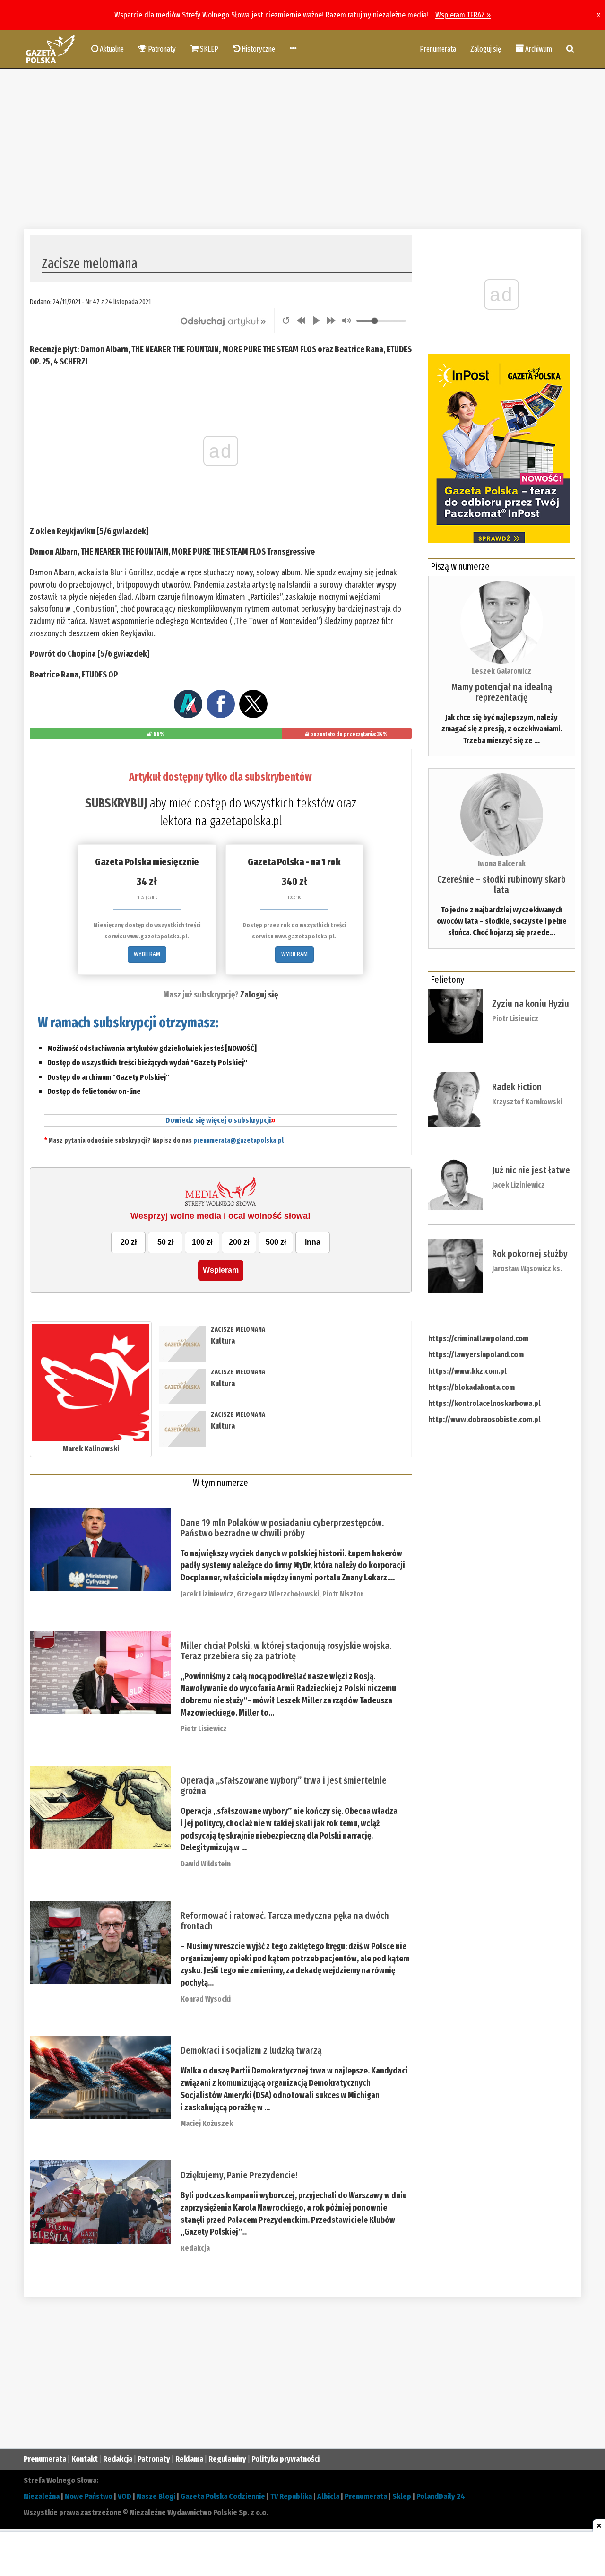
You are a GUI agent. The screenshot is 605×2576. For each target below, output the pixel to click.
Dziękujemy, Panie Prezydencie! (239, 2175)
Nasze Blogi (156, 2496)
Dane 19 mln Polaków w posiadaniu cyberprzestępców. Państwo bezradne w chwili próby (282, 1528)
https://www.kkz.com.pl (467, 1371)
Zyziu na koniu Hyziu (531, 1004)
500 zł (276, 1242)
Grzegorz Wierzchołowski (278, 1594)
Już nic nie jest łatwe (531, 1170)
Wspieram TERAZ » (463, 15)
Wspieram (221, 1270)
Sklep (402, 2496)
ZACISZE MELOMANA (238, 1330)
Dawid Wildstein (206, 1864)
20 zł (129, 1242)
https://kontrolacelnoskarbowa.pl (484, 1403)
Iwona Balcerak (502, 863)
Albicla (328, 2496)
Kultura (223, 1341)
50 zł (165, 1242)
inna (313, 1242)
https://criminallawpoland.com (478, 1339)
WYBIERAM (147, 954)
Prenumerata (438, 49)
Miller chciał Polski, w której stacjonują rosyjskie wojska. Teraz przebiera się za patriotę (286, 1651)
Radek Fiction (517, 1087)
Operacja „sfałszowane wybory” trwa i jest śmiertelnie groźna (284, 1786)
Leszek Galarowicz (501, 671)
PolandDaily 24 (441, 2496)
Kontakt (85, 2459)
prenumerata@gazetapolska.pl (238, 1141)
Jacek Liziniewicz (207, 1594)
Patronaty (154, 2459)
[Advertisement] (302, 149)
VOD (125, 2496)
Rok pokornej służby (530, 1254)
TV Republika (291, 2496)
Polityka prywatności (285, 2459)
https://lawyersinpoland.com (476, 1355)
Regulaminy (227, 2459)
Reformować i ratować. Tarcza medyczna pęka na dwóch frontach (285, 1921)
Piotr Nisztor (343, 1594)
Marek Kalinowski (91, 1449)
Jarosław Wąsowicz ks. (527, 1269)
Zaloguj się (486, 49)
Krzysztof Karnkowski (527, 1102)
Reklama (189, 2459)
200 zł (239, 1242)
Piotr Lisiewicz (204, 1729)
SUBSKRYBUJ (116, 803)
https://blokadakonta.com (471, 1387)
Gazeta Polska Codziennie (223, 2496)
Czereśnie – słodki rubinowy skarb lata (501, 885)
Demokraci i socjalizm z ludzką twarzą (251, 2050)
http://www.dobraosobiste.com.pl (484, 1419)
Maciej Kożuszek (207, 2123)
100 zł (202, 1242)
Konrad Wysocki (206, 1999)
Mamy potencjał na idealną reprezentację (502, 692)
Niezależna (42, 2496)
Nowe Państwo (89, 2496)
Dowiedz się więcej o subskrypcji (220, 1120)
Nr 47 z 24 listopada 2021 (118, 302)
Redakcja (195, 2248)
